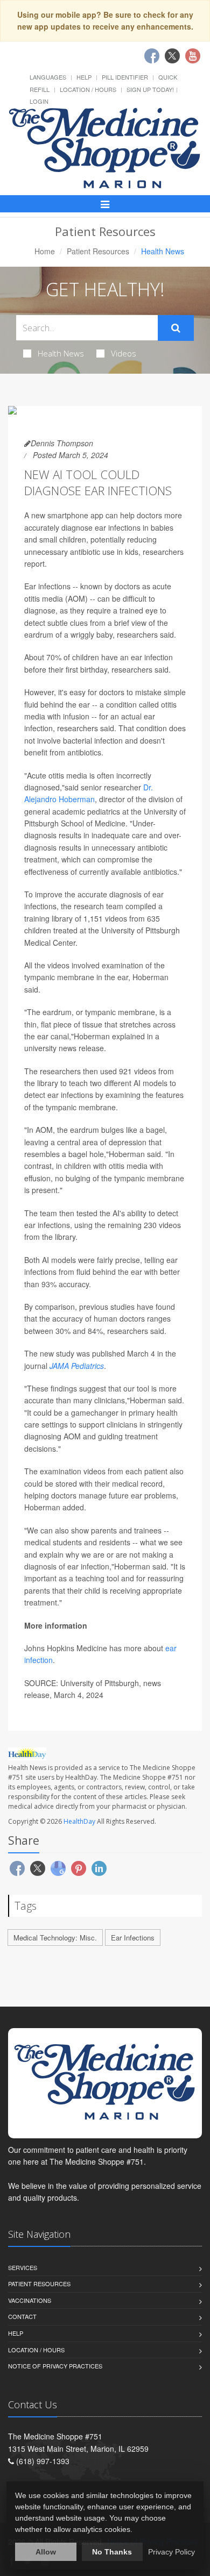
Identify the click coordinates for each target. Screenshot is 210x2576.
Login (39, 101)
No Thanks (112, 2552)
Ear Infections (133, 1938)
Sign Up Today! (150, 89)
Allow (46, 2552)
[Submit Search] (176, 328)
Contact (22, 2316)
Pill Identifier (125, 77)
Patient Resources (98, 251)
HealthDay (79, 1821)
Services (23, 2267)
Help (84, 77)
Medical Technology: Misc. (55, 1938)
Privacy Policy (171, 2552)
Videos (124, 353)
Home (45, 251)
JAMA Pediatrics (77, 1366)
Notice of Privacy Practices (55, 2366)
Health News (61, 353)
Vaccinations (30, 2300)
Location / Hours (88, 89)
